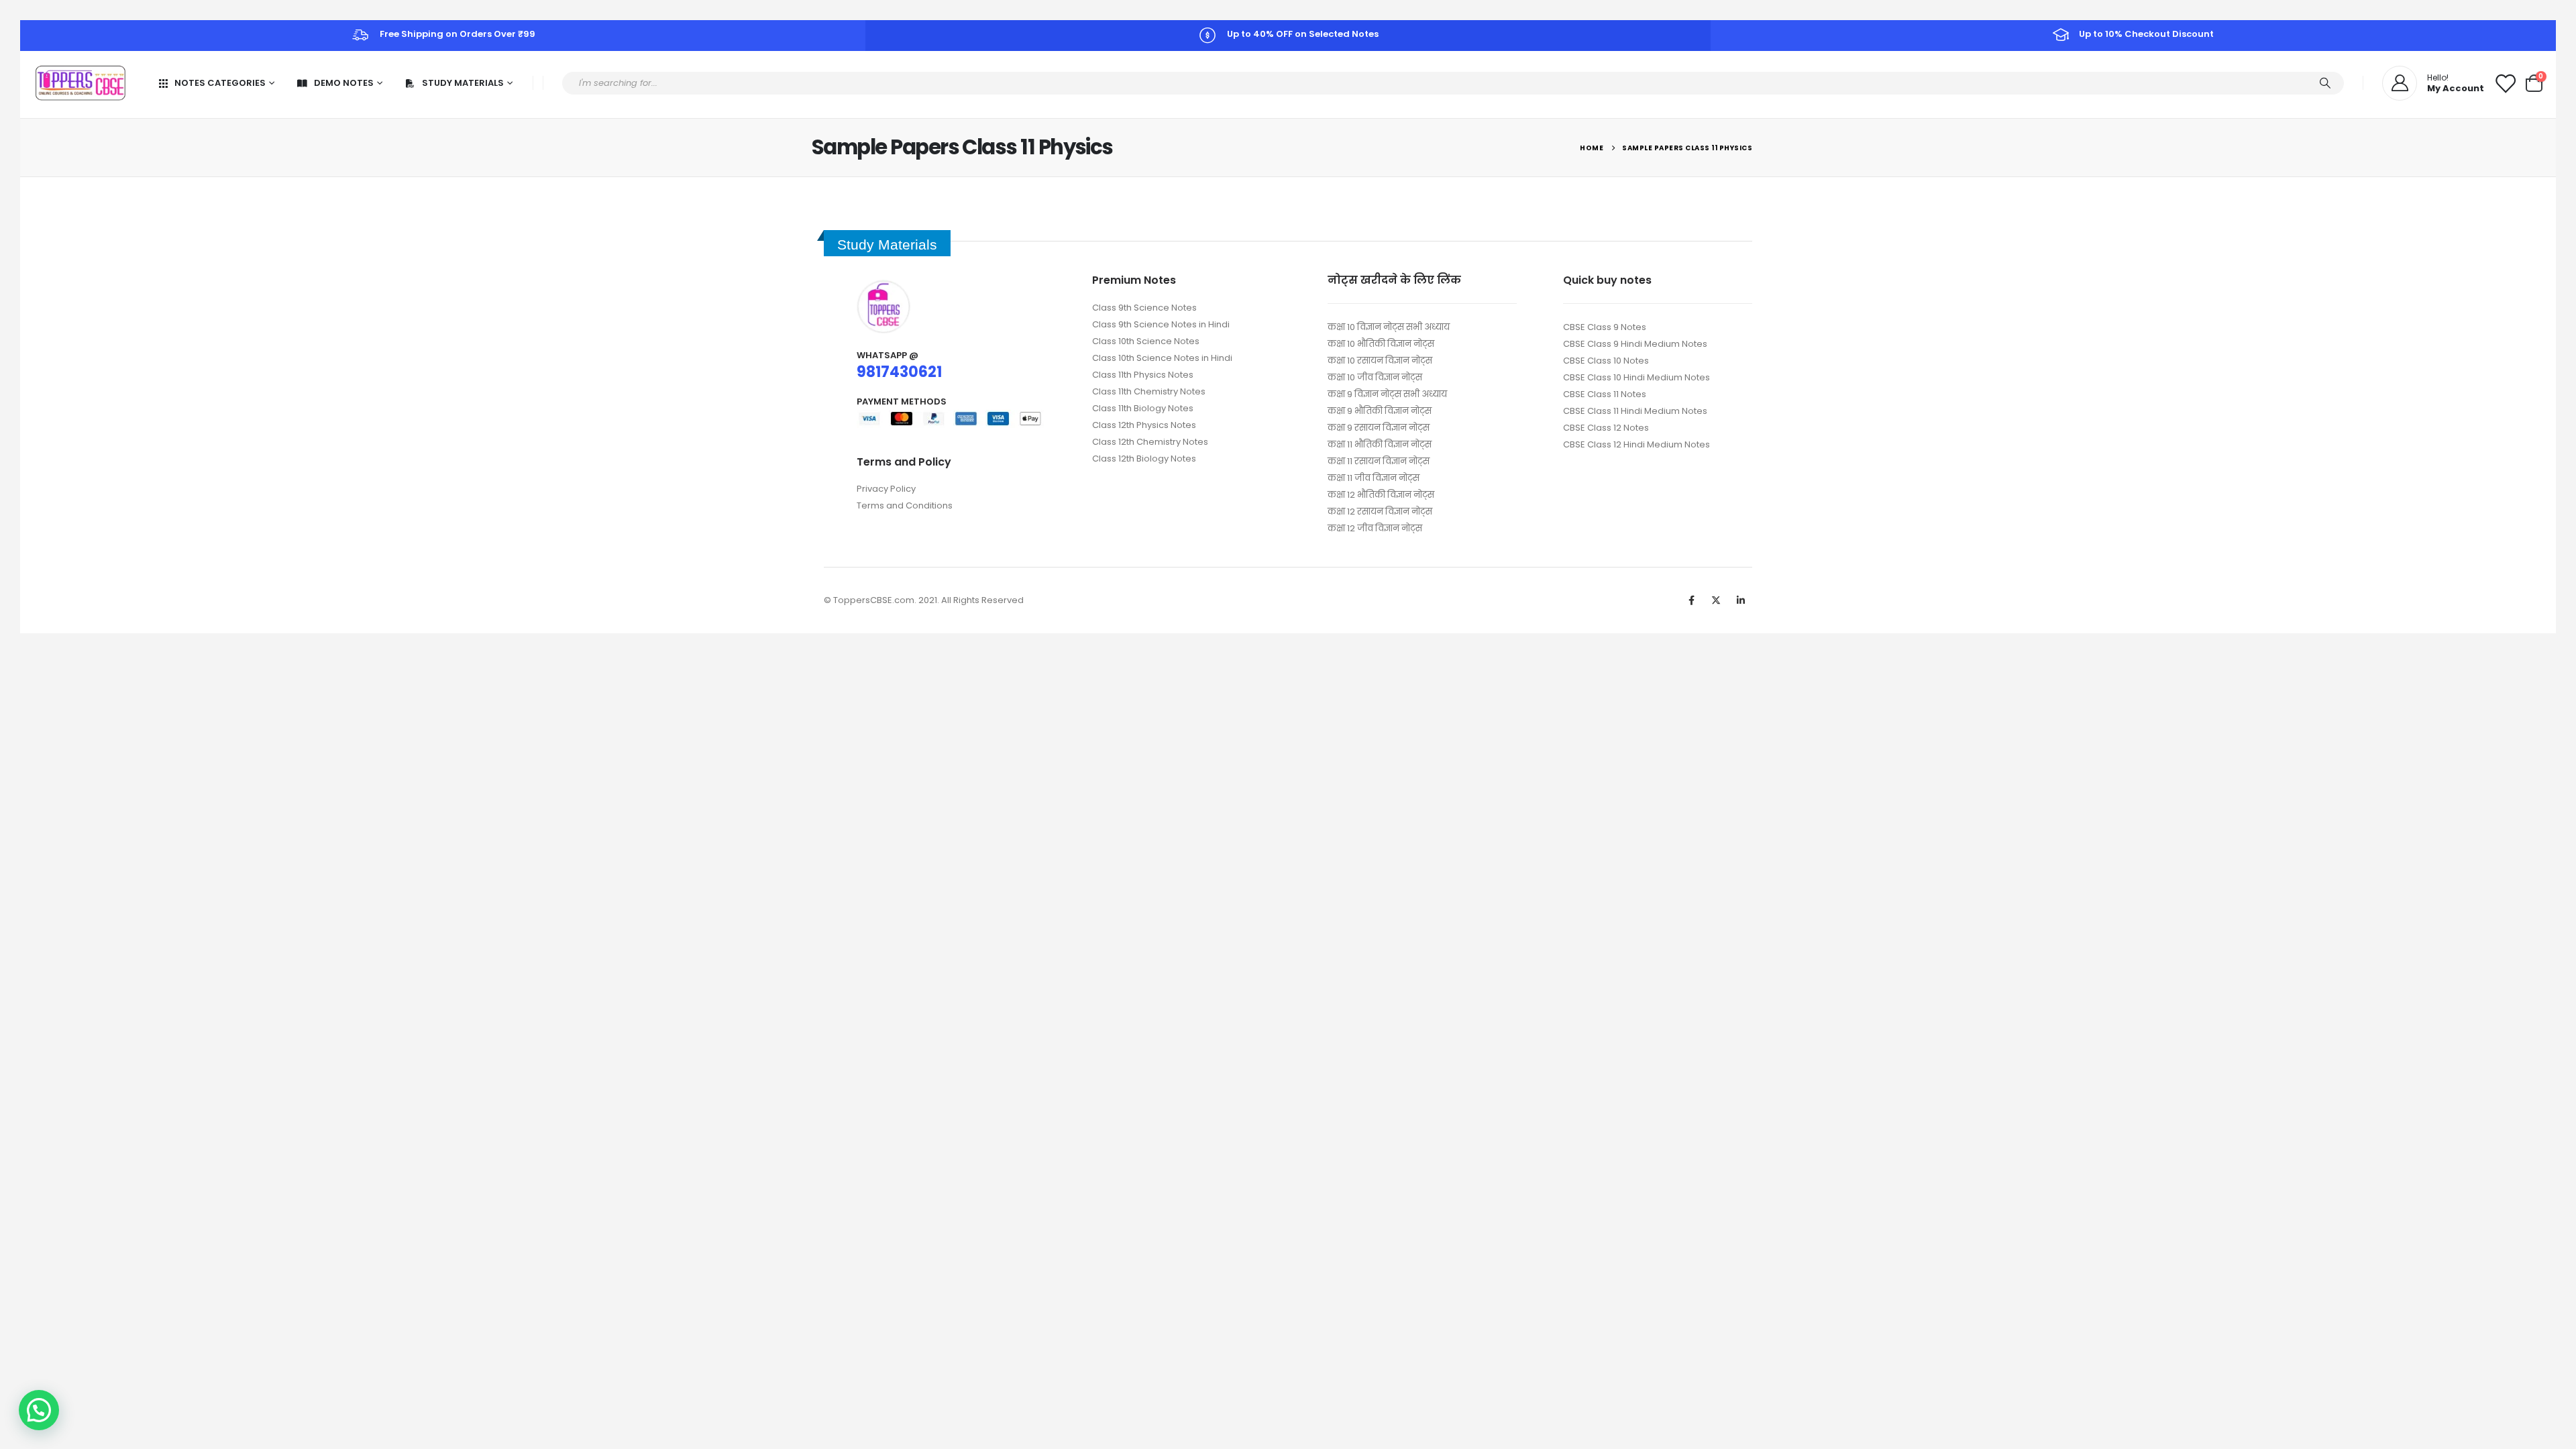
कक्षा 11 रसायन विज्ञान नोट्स (1379, 461)
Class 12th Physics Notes (1144, 425)
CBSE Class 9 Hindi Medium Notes (1635, 344)
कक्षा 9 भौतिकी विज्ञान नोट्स (1380, 411)
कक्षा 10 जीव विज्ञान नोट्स (1375, 377)
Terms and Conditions (905, 505)
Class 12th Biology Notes (1144, 459)
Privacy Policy (886, 489)
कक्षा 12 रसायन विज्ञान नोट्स (1380, 512)
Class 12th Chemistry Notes (1150, 442)
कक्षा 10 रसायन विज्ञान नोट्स (1380, 361)
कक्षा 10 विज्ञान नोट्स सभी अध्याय (1389, 327)
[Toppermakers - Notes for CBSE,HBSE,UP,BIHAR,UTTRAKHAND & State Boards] (80, 83)
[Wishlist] (2505, 83)
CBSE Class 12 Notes (1606, 428)
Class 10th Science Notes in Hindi (1162, 358)
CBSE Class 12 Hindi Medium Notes (1636, 444)
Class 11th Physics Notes (1143, 375)
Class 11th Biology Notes (1143, 408)
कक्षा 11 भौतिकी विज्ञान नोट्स (1380, 444)
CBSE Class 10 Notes (1606, 361)
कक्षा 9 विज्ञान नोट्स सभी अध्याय (1387, 394)
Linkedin (1741, 600)
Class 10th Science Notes (1146, 341)
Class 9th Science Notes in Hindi (1161, 324)
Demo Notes (344, 83)
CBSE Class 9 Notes (1605, 327)
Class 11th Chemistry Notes (1149, 391)
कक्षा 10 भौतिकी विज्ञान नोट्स (1381, 344)
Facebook (1691, 600)
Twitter (1716, 600)
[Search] (2325, 83)
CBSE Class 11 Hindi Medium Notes (1635, 411)
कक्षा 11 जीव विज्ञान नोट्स (1374, 478)
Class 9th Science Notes (1144, 308)
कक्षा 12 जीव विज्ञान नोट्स (1375, 528)
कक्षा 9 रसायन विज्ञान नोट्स (1379, 428)
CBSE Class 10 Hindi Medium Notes (1636, 377)
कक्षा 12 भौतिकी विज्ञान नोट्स (1381, 495)
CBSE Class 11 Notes (1605, 394)
